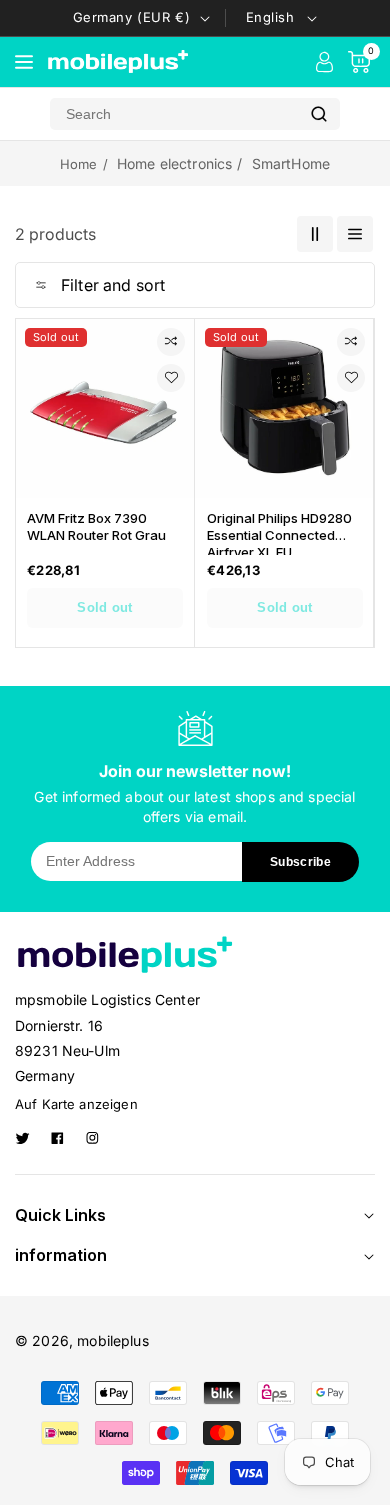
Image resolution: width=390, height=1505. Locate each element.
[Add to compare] (171, 342)
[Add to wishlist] (171, 378)
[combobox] (174, 114)
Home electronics (174, 163)
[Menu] (24, 62)
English (270, 17)
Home (79, 164)
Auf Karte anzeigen (76, 1104)
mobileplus (113, 1340)
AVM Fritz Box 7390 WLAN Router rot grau (96, 526)
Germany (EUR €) (132, 17)
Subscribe (300, 862)
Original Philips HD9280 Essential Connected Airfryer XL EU (279, 532)
